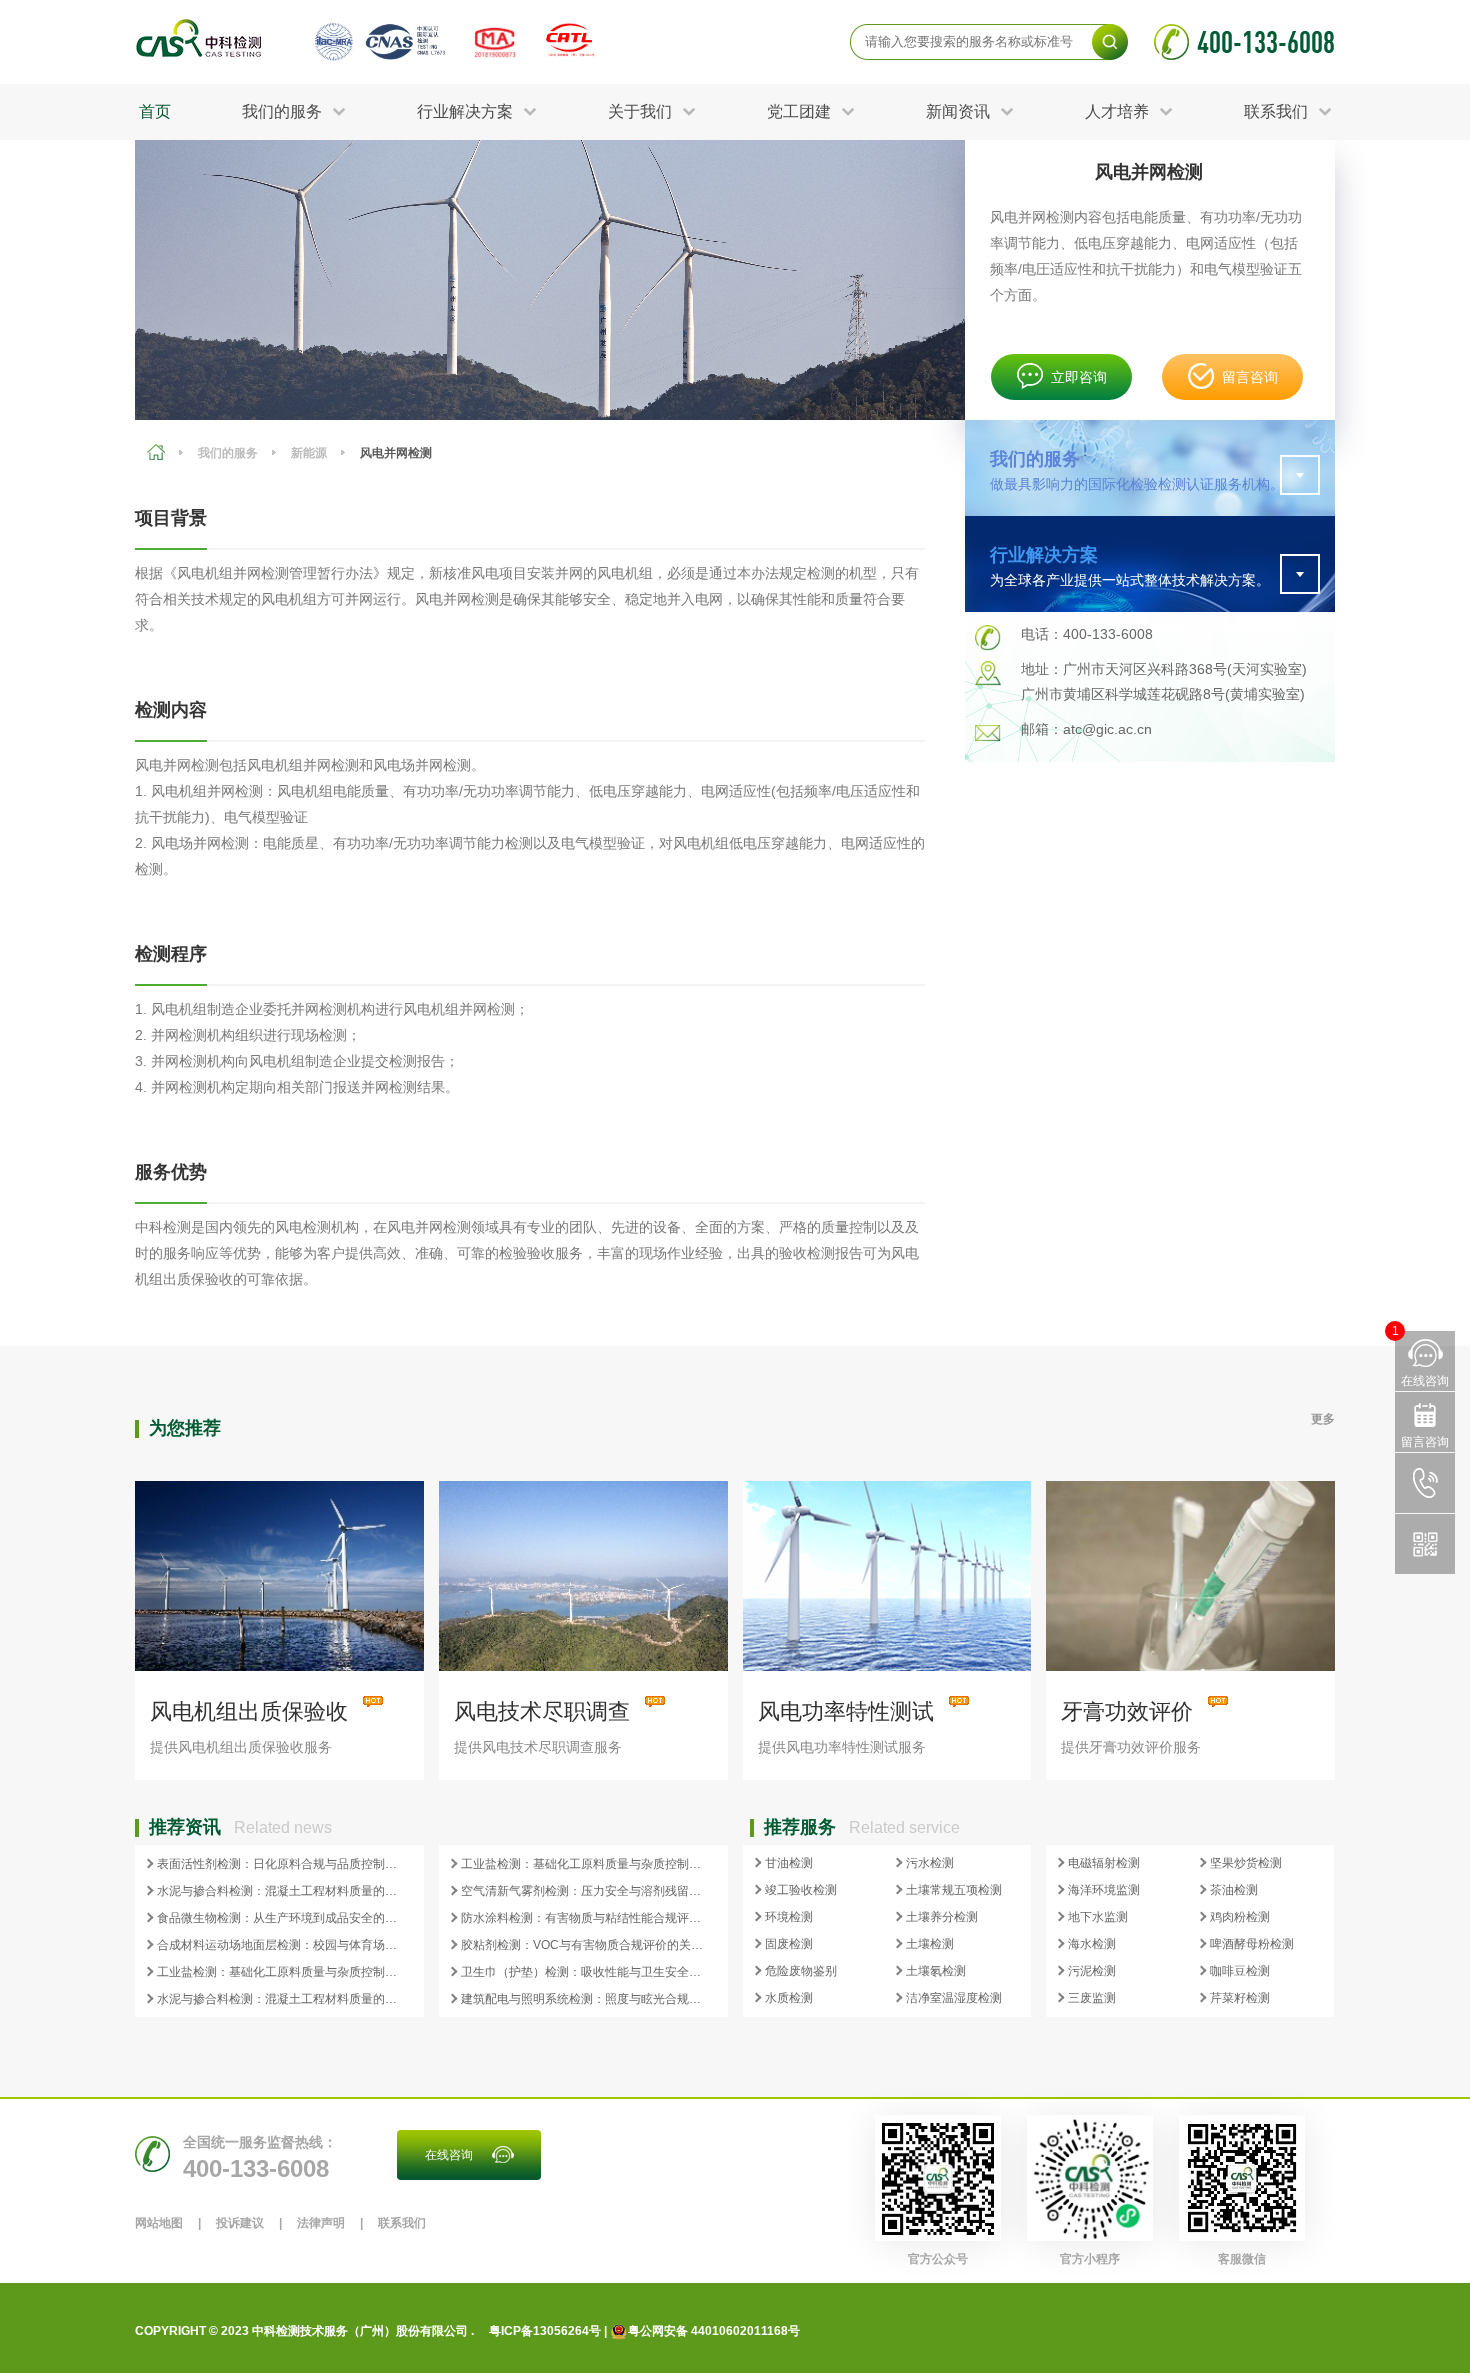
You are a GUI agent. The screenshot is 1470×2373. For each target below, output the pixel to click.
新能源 (309, 453)
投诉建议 (240, 2223)
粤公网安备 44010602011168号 (714, 2331)
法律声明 (321, 2223)
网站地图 (159, 2223)
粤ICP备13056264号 (545, 2331)
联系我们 (402, 2223)
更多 (1323, 1419)
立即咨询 (1079, 377)
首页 (155, 111)
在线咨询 (449, 2155)
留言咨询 (1250, 377)
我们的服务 (228, 453)
